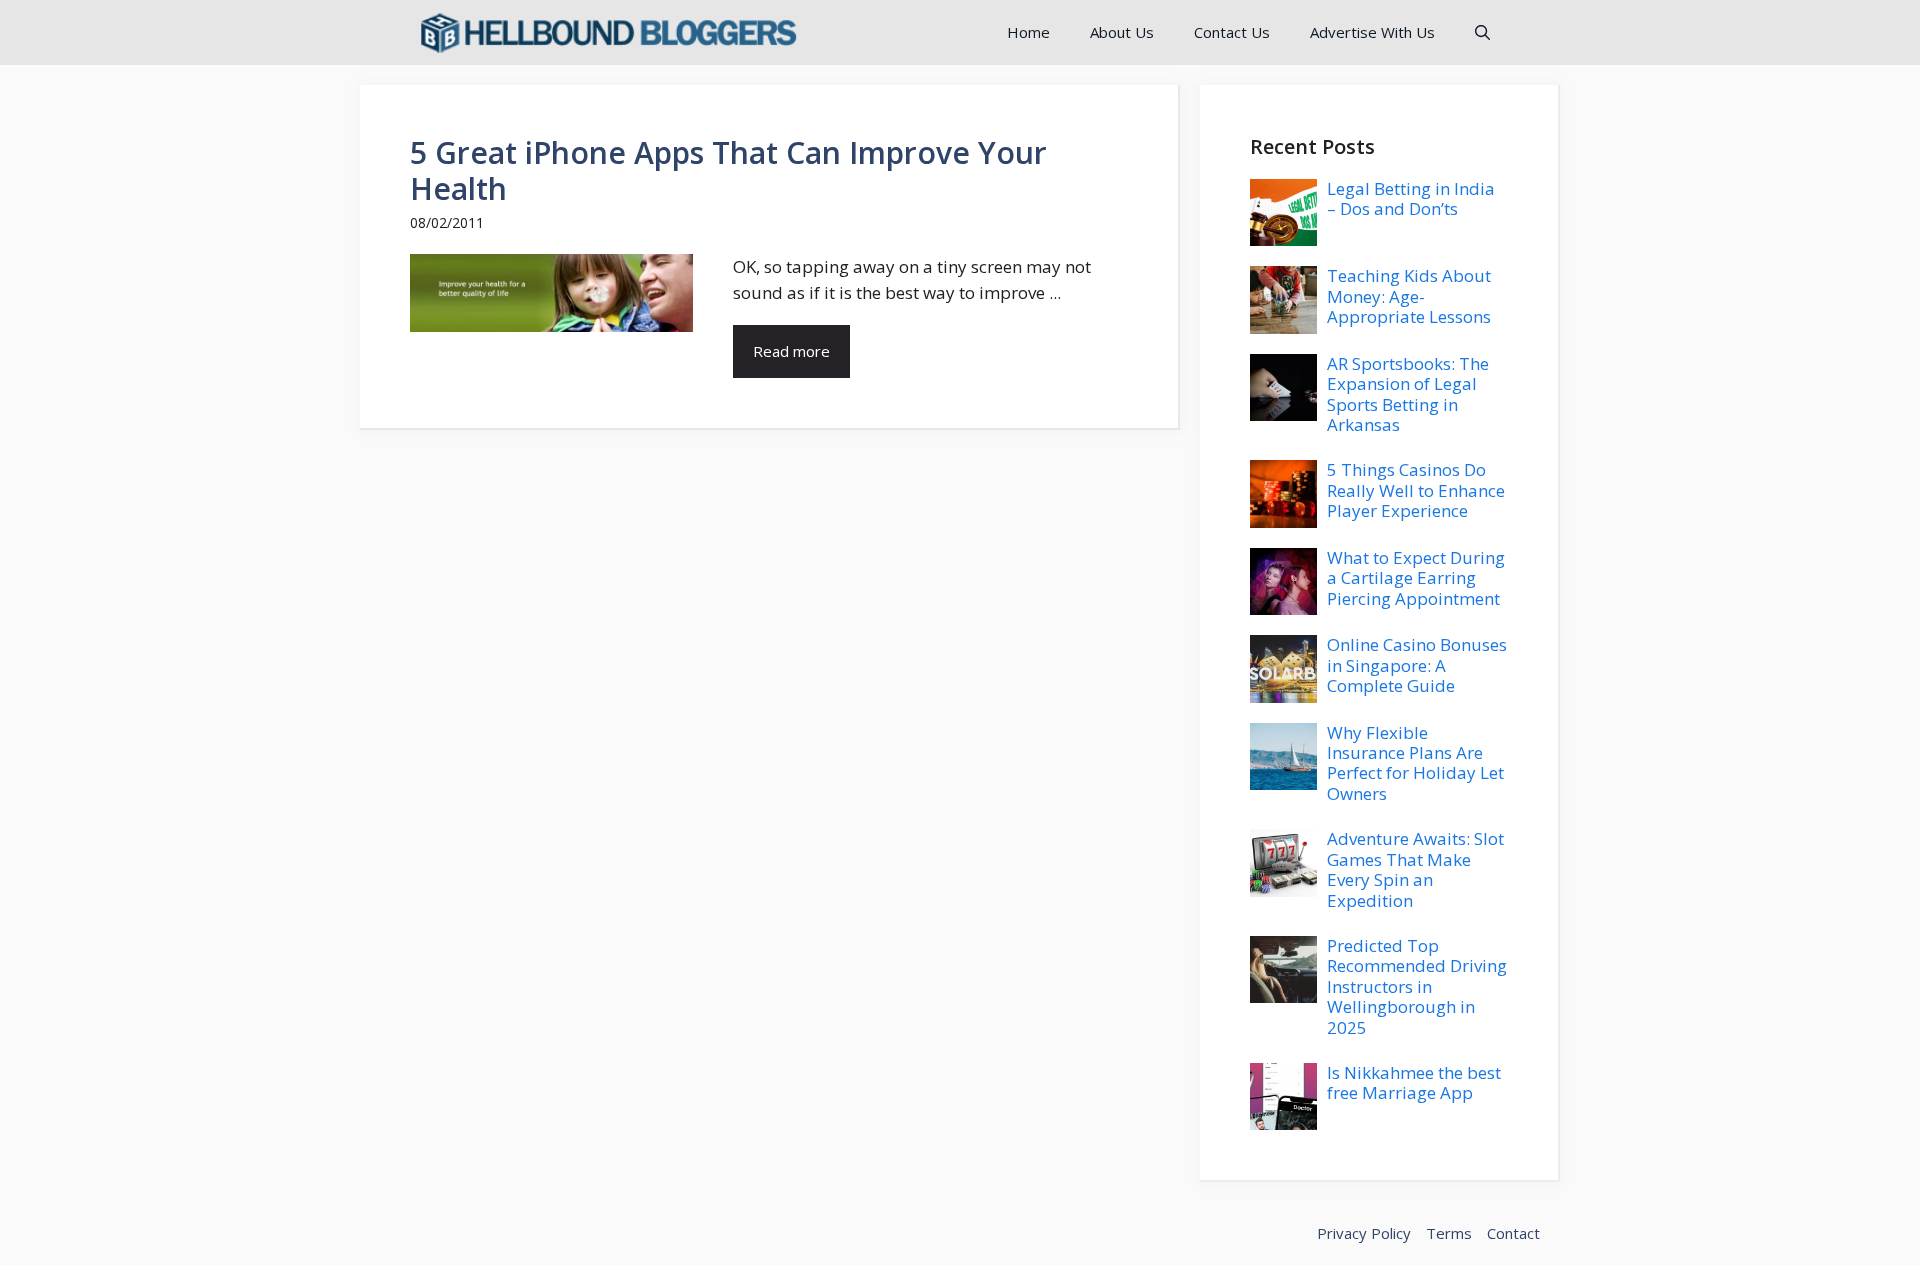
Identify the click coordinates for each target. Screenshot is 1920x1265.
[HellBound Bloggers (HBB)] (607, 32)
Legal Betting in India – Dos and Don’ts (1411, 198)
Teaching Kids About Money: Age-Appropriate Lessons (1409, 296)
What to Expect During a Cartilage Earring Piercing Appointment (1416, 578)
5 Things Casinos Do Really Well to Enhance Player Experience (1416, 490)
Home (1028, 32)
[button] (1482, 32)
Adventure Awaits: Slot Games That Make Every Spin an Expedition (1415, 869)
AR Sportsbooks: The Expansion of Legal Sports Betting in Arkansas (1408, 394)
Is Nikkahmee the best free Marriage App (1414, 1082)
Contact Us (1232, 32)
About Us (1122, 32)
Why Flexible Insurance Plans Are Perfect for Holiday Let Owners (1415, 763)
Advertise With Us (1372, 32)
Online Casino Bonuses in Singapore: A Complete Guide (1417, 665)
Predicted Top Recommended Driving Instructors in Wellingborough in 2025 (1417, 986)
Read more (791, 351)
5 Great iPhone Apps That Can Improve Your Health (728, 170)
